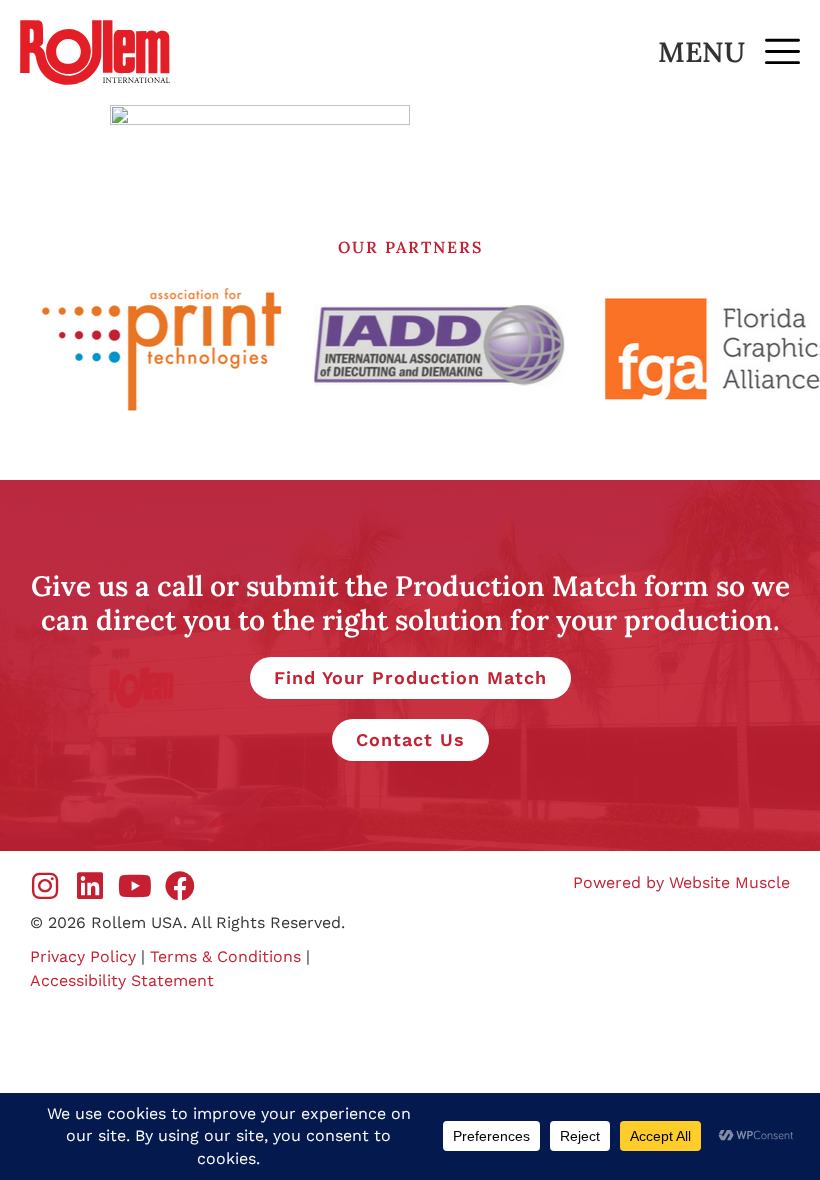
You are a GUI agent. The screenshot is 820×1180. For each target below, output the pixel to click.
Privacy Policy (83, 956)
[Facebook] (180, 886)
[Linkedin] (90, 886)
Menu (701, 52)
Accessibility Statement (122, 980)
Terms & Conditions (225, 956)
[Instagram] (45, 886)
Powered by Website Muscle (681, 882)
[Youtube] (135, 886)
